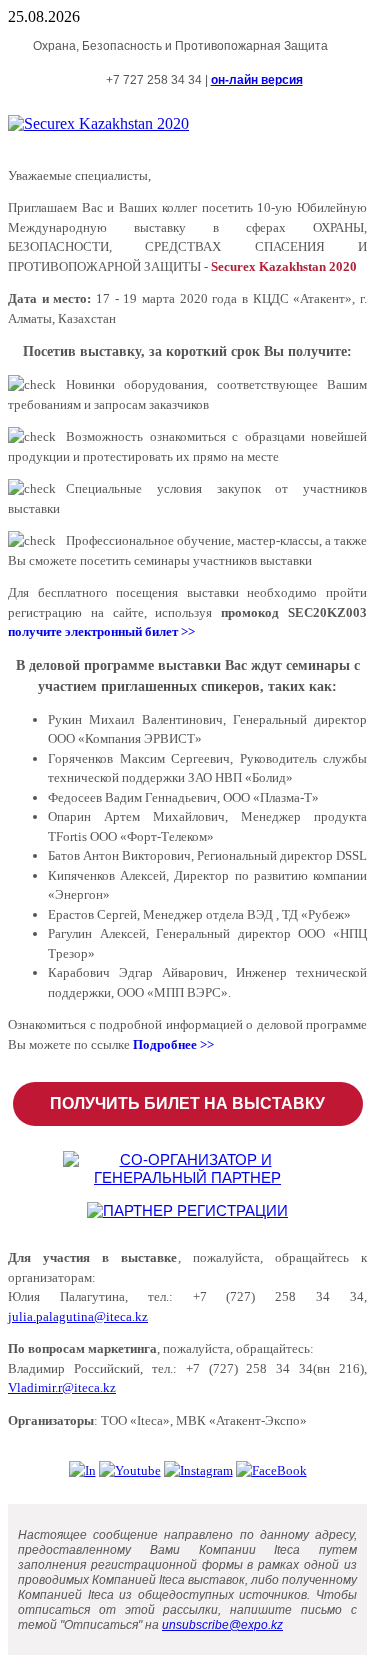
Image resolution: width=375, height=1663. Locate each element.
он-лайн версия (257, 80)
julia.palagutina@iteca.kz (78, 1316)
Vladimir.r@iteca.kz (62, 1387)
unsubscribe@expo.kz (222, 1625)
